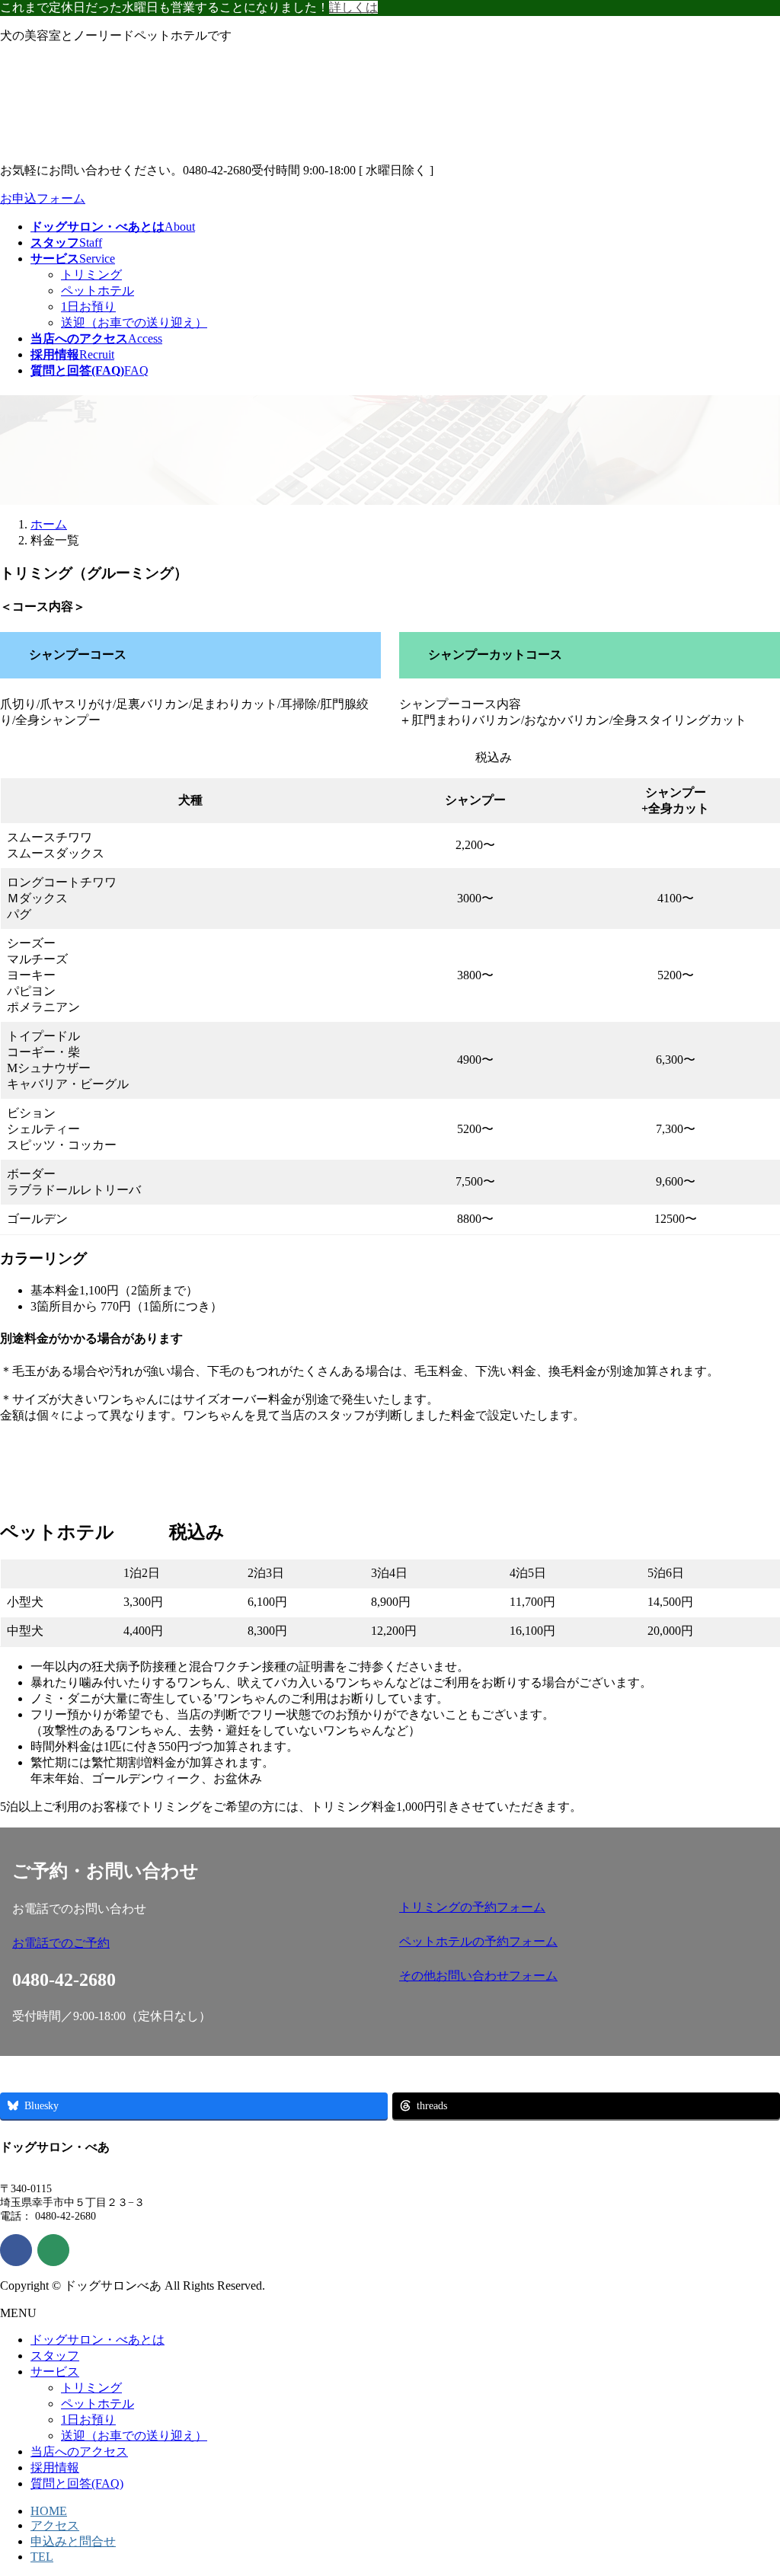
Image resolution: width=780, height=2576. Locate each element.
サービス (55, 2372)
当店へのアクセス (79, 2452)
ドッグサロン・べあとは (97, 2340)
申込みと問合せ (73, 2541)
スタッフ (55, 2356)
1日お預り (88, 306)
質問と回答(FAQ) (77, 2483)
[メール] (53, 2250)
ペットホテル (97, 290)
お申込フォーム (43, 198)
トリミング (91, 275)
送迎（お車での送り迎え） (134, 322)
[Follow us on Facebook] (16, 2250)
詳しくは (353, 7)
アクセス (55, 2525)
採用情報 (55, 2467)
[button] (197, 1944)
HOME (49, 2511)
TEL (42, 2557)
